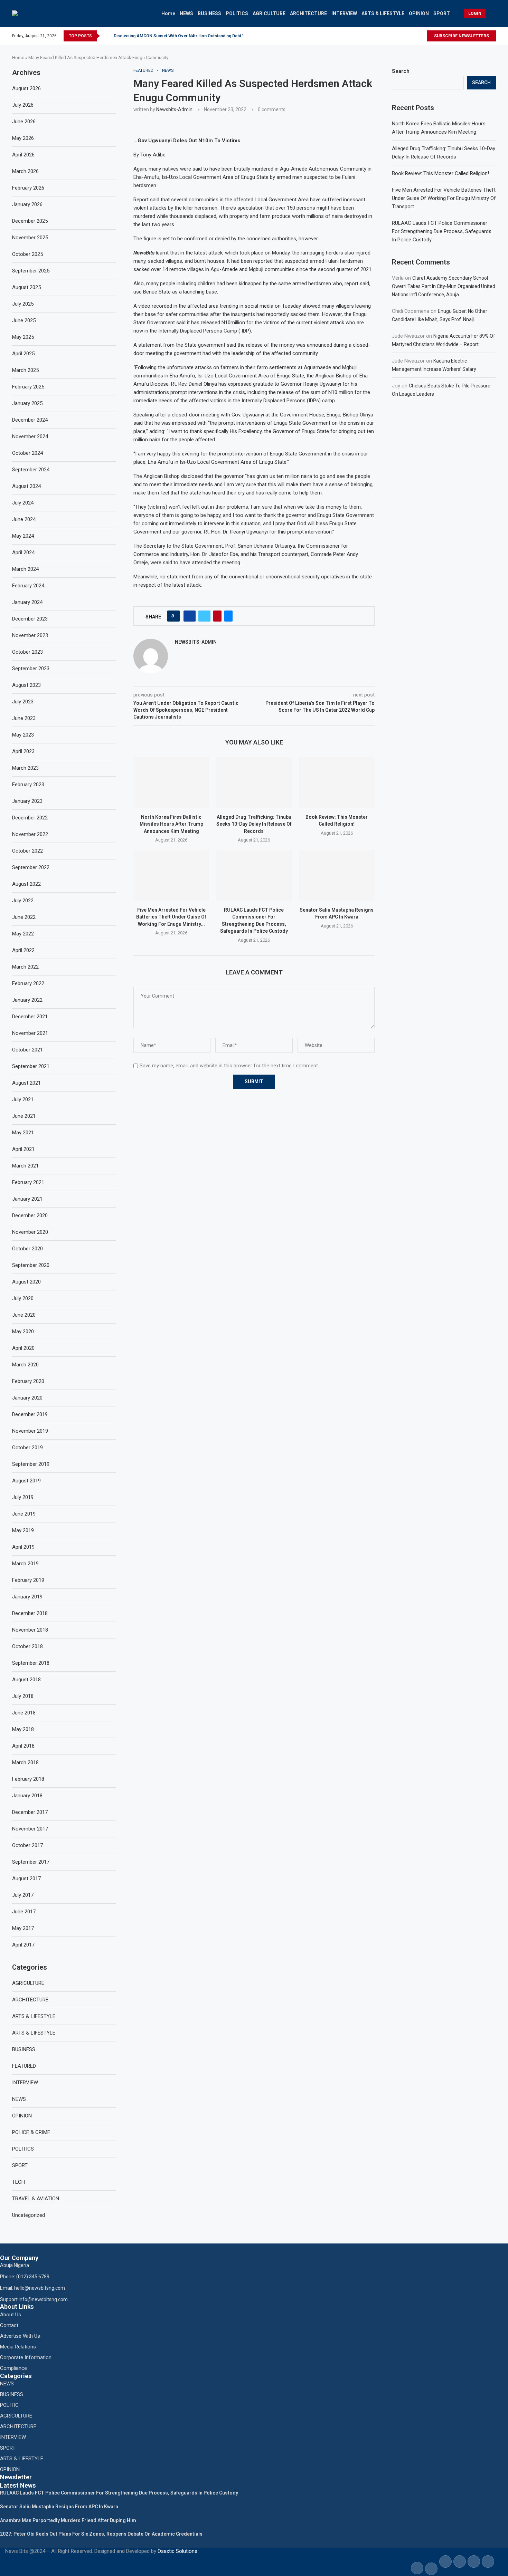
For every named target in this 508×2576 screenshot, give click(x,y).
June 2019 (24, 1514)
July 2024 (23, 503)
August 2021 (26, 1083)
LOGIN (475, 13)
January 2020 (27, 1398)
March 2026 (25, 171)
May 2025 (23, 337)
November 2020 (30, 1232)
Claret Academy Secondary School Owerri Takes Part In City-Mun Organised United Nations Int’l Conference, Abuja (444, 286)
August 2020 (26, 1282)
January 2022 (27, 1000)
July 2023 (23, 702)
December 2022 (30, 818)
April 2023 (23, 751)
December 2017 (30, 1812)
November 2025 (30, 238)
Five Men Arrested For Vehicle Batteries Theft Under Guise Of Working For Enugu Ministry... (171, 917)
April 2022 (23, 950)
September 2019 (31, 1464)
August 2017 (26, 1878)
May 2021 (23, 1133)
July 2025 (23, 304)
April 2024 (23, 552)
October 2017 (27, 1845)
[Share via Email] (228, 616)
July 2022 (23, 901)
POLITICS (237, 13)
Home (168, 13)
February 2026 (28, 188)
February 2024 (28, 586)
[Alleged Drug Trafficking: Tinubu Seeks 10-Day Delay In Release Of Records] (254, 782)
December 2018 (30, 1613)
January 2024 (27, 602)
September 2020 (31, 1265)
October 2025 (27, 254)
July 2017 (23, 1895)
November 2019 (30, 1431)
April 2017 (23, 1945)
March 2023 (25, 768)
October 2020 (27, 1249)
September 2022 (31, 867)
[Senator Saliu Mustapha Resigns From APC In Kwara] (337, 875)
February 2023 (28, 785)
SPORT (442, 13)
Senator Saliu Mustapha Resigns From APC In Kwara (59, 2507)
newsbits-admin (174, 109)
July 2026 (23, 105)
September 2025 (31, 271)
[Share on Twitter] (204, 616)
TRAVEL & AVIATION (36, 2199)
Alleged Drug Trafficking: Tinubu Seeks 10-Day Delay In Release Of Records (254, 824)
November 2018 (30, 1630)
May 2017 (23, 1928)
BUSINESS (209, 13)
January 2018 (27, 1796)
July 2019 (23, 1497)
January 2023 (27, 801)
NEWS (186, 13)
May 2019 (23, 1530)
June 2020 (24, 1315)
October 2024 (27, 453)
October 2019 (27, 1448)
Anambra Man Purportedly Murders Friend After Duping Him (68, 2520)
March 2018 (25, 1762)
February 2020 (28, 1381)
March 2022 (25, 967)
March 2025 (25, 370)
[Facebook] (409, 36)
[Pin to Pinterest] (217, 616)
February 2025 (28, 387)
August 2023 (26, 685)
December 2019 (30, 1414)
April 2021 (23, 1149)
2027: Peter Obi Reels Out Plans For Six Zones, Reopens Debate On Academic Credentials (101, 2534)
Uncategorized (29, 2215)
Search (401, 71)
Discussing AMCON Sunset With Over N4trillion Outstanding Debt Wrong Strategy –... (197, 36)
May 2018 (23, 1729)
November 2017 (30, 1829)
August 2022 (26, 884)
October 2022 (27, 851)
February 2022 (28, 983)
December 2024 (30, 420)
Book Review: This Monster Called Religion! (440, 173)
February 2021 (28, 1182)
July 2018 (23, 1696)
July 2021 (23, 1099)
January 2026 (27, 204)
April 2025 (23, 354)
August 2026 (26, 88)
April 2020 (23, 1348)
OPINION (419, 13)
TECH (18, 2182)
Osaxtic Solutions (177, 2551)
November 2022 (30, 834)
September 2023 (31, 669)
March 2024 (25, 569)
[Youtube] (423, 36)
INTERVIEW (344, 13)
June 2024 (24, 519)
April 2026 (23, 155)
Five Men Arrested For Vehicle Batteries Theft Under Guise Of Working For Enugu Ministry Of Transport (444, 198)
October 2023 (27, 652)
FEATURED (24, 2066)
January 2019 (27, 1597)
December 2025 (30, 221)
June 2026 (24, 122)
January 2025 (27, 403)
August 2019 (26, 1481)
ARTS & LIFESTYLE (383, 13)
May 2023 (23, 735)
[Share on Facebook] (190, 616)
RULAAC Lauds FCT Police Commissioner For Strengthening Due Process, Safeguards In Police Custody (442, 231)
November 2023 (30, 635)
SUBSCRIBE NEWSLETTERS (462, 36)
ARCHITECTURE (308, 13)
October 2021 (27, 1050)
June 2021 (24, 1116)
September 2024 (31, 470)
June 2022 (24, 917)
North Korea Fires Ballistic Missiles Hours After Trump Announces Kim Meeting (171, 824)
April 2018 (23, 1746)
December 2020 (30, 1215)
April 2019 (23, 1547)
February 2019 (28, 1580)
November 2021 (30, 1033)
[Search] (492, 13)
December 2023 (30, 619)
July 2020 (23, 1298)
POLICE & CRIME (31, 2132)
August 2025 (26, 287)
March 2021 (25, 1166)
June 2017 (24, 1912)
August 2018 (26, 1680)
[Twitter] (417, 36)
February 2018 (28, 1779)
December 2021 (30, 1017)
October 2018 (27, 1646)
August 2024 (26, 486)
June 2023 (24, 718)
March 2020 (25, 1365)
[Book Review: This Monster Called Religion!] (337, 782)
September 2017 (31, 1862)
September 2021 (31, 1066)
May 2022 (23, 934)
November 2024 (30, 436)
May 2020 (23, 1332)
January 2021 (27, 1199)
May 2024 (23, 536)
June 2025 (24, 320)
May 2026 (23, 138)
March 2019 (25, 1564)
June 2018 (24, 1713)
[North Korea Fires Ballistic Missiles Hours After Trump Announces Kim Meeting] (171, 782)
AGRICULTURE (269, 13)
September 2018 (31, 1663)
